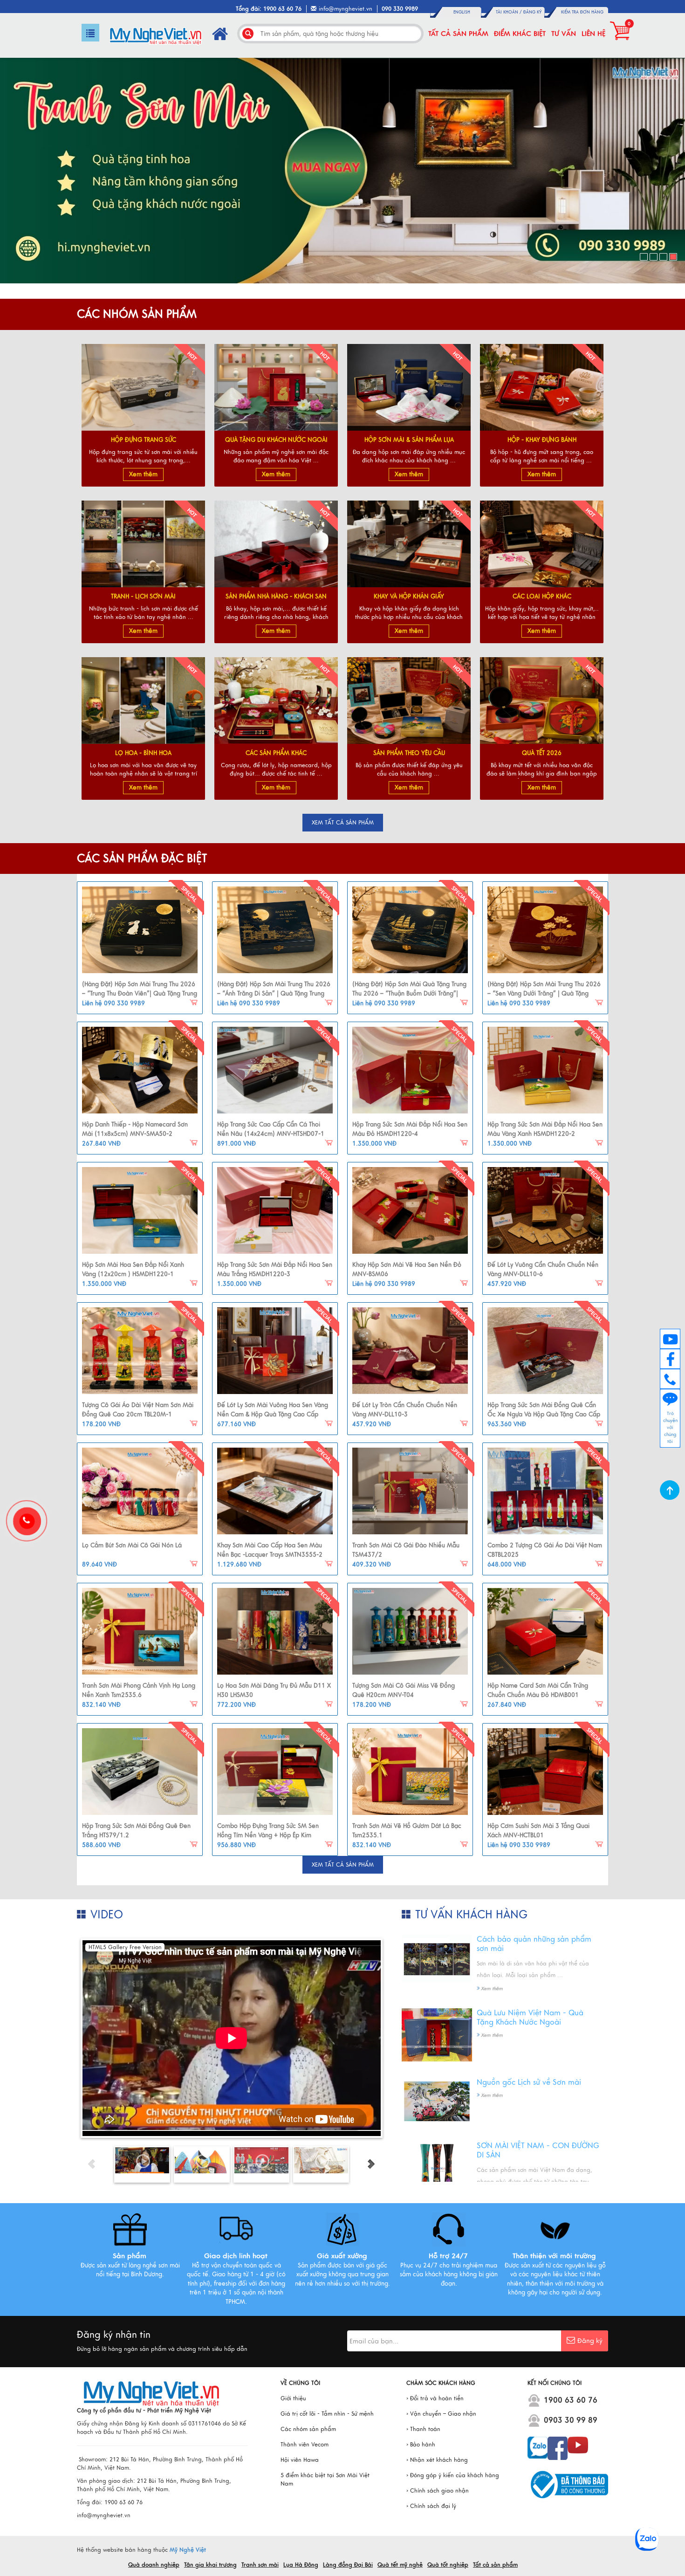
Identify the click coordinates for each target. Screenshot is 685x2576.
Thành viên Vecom (305, 2445)
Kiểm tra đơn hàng (582, 12)
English (462, 12)
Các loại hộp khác (542, 597)
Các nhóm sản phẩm (308, 2429)
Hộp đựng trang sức (144, 440)
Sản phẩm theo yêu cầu (409, 753)
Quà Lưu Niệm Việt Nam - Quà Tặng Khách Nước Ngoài (530, 2018)
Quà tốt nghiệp (448, 2565)
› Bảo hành (421, 2445)
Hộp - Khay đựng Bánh (542, 440)
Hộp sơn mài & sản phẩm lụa (409, 440)
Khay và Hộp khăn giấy (409, 597)
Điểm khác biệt (520, 34)
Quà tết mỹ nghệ (400, 2565)
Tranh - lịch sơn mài (143, 597)
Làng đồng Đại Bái (348, 2565)
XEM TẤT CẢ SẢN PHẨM (343, 823)
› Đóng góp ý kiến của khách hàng (453, 2475)
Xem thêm (143, 474)
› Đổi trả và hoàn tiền (435, 2398)
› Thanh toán (423, 2429)
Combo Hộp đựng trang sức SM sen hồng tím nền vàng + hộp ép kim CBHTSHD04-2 (268, 1835)
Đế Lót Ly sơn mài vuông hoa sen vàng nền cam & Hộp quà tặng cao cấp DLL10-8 (273, 1414)
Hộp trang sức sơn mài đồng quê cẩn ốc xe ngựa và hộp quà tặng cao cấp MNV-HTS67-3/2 (544, 1414)
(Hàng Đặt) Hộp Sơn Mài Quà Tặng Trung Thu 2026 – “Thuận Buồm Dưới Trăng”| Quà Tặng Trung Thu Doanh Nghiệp (409, 993)
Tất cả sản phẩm (458, 34)
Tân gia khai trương (210, 2565)
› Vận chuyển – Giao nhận (441, 2414)
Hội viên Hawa (300, 2460)
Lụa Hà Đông (301, 2565)
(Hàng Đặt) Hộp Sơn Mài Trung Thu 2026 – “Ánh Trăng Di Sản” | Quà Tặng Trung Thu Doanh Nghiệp (274, 993)
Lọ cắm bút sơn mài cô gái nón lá (132, 1546)
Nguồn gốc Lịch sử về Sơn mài (529, 2082)
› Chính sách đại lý (431, 2506)
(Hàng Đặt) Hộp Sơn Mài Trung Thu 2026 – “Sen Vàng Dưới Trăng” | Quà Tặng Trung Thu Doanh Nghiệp (544, 993)
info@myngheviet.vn (346, 9)
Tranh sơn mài (260, 2565)
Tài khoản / (510, 12)
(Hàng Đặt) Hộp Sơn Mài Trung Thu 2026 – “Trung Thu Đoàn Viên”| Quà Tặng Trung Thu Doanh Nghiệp (140, 993)
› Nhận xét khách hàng (437, 2460)
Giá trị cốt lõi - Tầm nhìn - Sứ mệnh (327, 2414)
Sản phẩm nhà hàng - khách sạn (276, 597)
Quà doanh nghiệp (154, 2565)
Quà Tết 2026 (542, 753)
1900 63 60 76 (571, 2400)
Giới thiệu (293, 2398)
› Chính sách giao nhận (438, 2491)
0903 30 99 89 (571, 2420)
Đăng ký (532, 12)
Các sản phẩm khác (276, 753)
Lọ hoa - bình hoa (143, 753)
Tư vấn (564, 34)
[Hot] (140, 930)
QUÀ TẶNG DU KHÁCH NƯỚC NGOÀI (276, 440)
